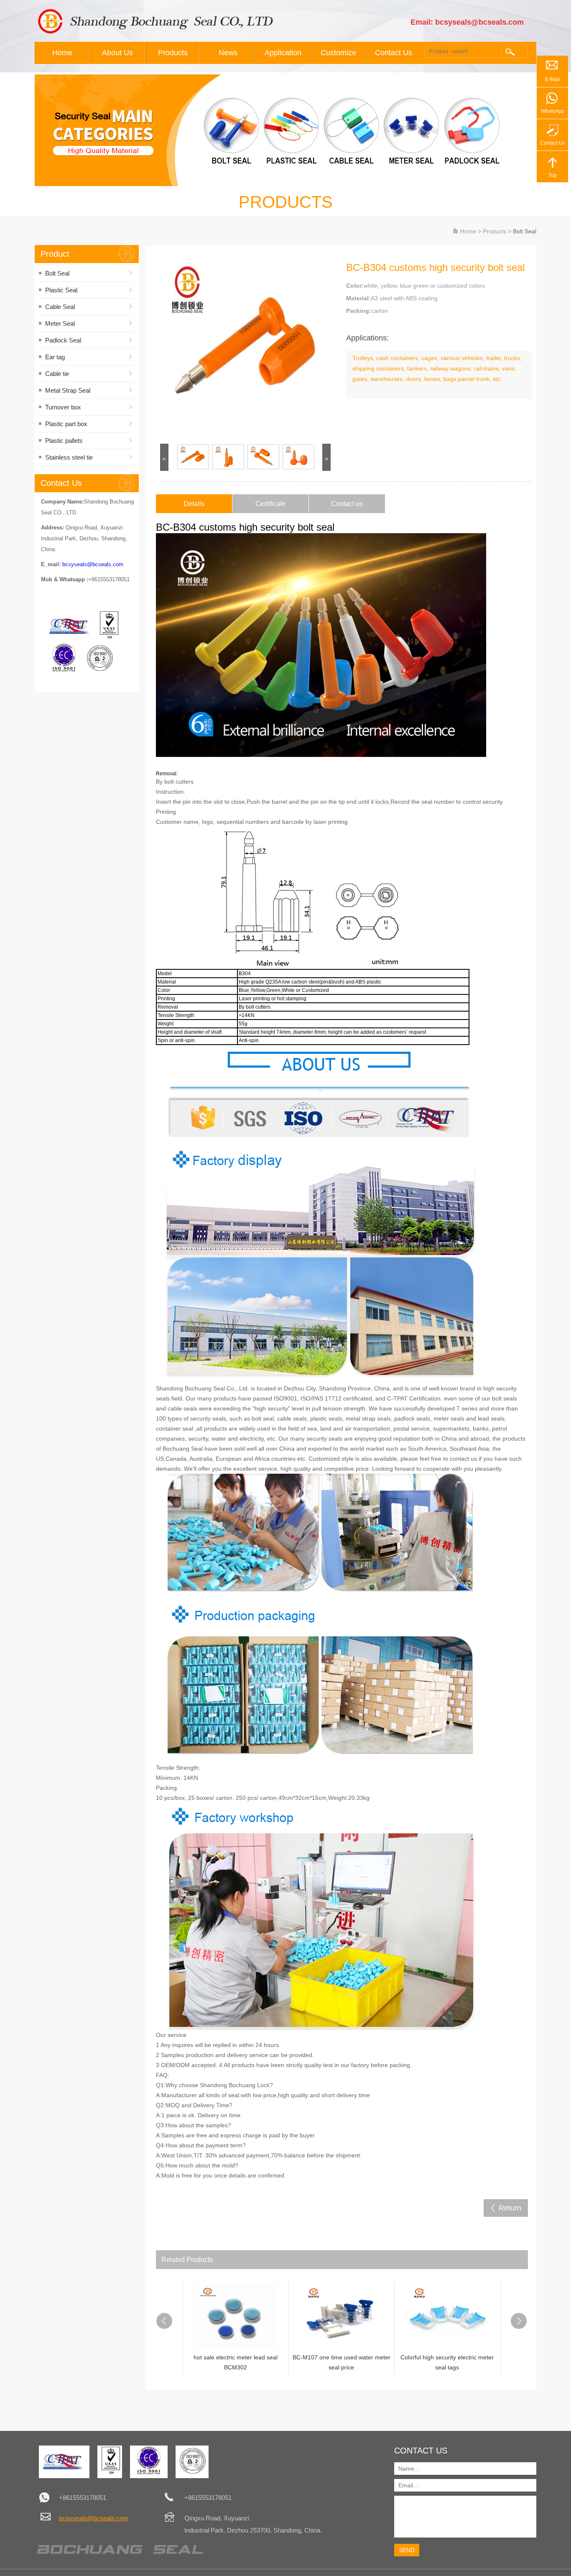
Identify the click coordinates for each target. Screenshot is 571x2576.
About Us (117, 53)
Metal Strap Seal (68, 390)
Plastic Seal (61, 290)
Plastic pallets (64, 441)
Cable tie (57, 374)
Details (194, 504)
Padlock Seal (63, 340)
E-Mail (552, 79)
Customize (338, 53)
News (228, 53)
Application (283, 53)
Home (62, 53)
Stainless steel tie (69, 457)
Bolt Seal (57, 273)
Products (173, 53)
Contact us (347, 504)
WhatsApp (553, 111)
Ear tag (55, 357)
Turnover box (63, 407)
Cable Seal (60, 307)
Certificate (270, 504)
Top (553, 175)
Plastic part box (66, 424)
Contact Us (394, 53)
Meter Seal (60, 323)
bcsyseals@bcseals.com (93, 564)
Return (510, 2208)
